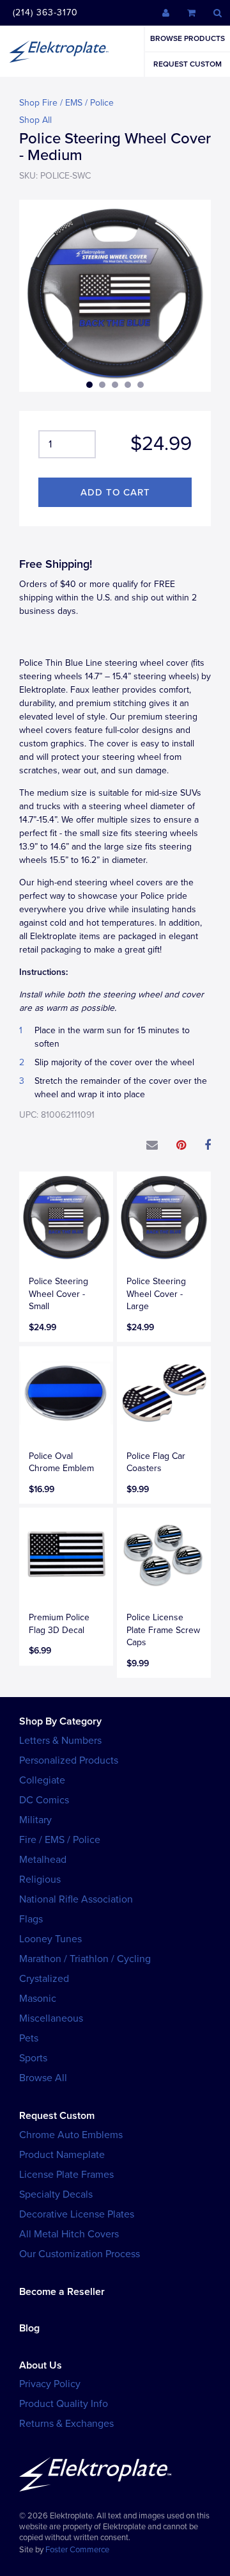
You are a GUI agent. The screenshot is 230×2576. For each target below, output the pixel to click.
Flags (31, 1919)
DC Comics (44, 1800)
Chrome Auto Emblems (71, 2135)
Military (35, 1820)
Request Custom (188, 64)
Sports (33, 2058)
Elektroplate (59, 51)
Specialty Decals (56, 2194)
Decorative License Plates (77, 2214)
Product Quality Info (64, 2404)
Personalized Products (69, 1760)
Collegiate (42, 1780)
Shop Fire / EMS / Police (66, 103)
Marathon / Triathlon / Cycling (85, 1959)
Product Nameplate (62, 2155)
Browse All (43, 2078)
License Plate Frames (66, 2175)
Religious (40, 1880)
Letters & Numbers (60, 1741)
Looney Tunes (50, 1939)
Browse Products (188, 38)
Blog (29, 2328)
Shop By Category (60, 1721)
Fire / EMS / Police (60, 1840)
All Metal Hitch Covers (69, 2234)
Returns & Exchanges (66, 2424)
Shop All (35, 120)
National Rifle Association (76, 1899)
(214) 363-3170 (45, 12)
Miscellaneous (51, 2018)
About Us (41, 2365)
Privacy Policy (50, 2384)
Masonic (38, 1999)
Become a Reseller (62, 2292)
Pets (29, 2038)
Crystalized (44, 1979)
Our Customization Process (80, 2254)
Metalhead (43, 1860)
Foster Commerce (77, 2550)
